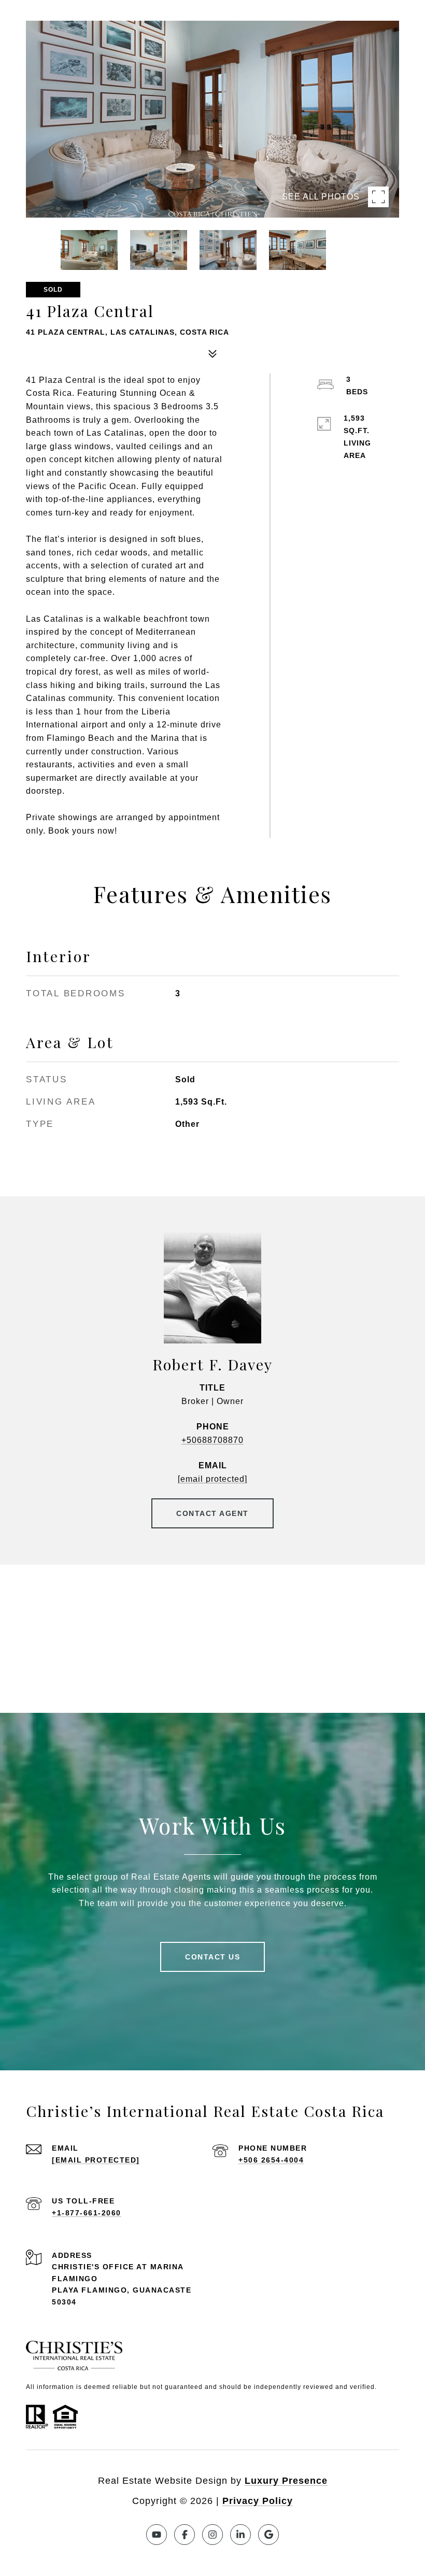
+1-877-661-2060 (87, 2213)
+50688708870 (212, 1440)
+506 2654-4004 (271, 2160)
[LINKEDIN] (240, 2535)
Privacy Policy (258, 2501)
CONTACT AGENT (212, 1513)
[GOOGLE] (268, 2535)
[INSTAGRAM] (212, 2535)
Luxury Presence (286, 2481)
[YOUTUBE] (157, 2535)
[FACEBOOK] (185, 2535)
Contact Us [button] (212, 1957)
